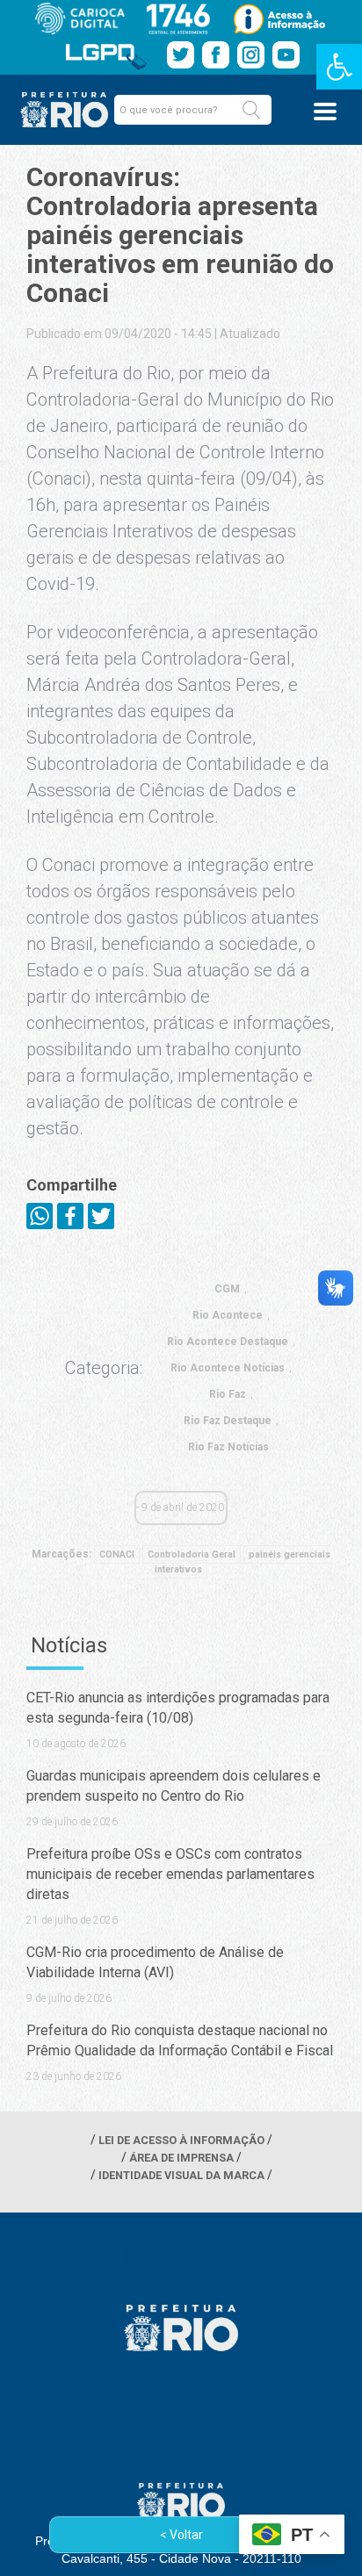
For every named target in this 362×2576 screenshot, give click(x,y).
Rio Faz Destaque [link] (228, 1421)
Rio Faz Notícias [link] (228, 1447)
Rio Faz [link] (228, 1394)
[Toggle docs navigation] (325, 112)
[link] (339, 67)
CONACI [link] (117, 1554)
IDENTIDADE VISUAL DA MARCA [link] (181, 2175)
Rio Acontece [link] (228, 1315)
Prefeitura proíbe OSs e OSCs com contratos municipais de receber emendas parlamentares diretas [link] (170, 1874)
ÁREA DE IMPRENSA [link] (181, 2158)
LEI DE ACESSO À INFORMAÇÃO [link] (181, 2140)
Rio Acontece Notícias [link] (228, 1368)
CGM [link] (227, 1289)
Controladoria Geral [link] (192, 1554)
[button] (251, 110)
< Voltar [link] (181, 2535)
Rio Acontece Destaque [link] (228, 1342)
